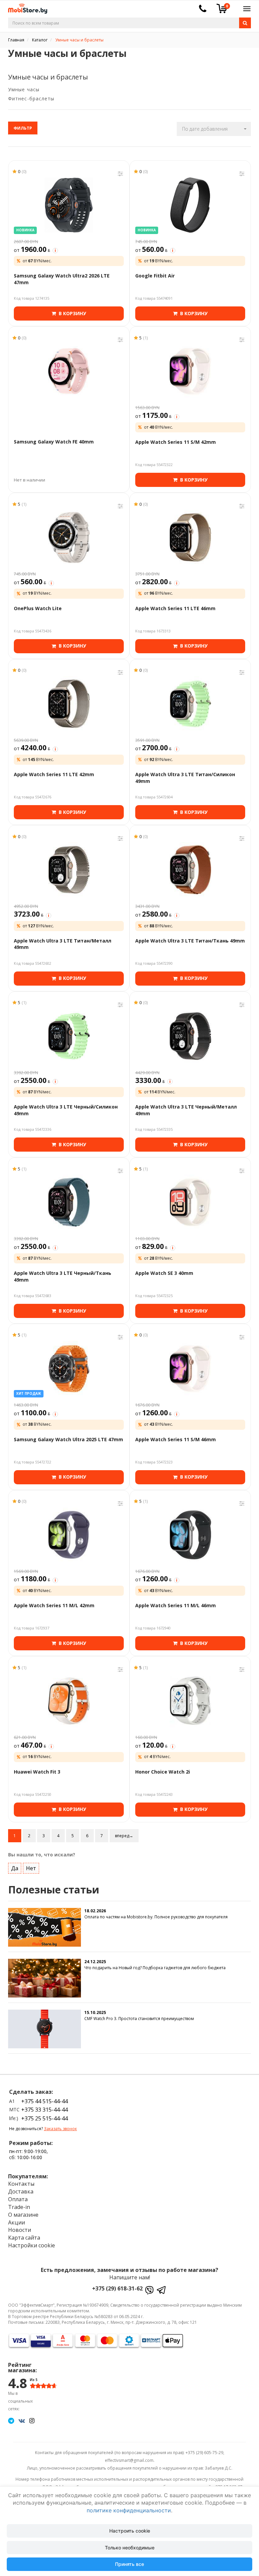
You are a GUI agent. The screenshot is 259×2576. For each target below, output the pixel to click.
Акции (17, 2222)
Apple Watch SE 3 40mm (164, 1273)
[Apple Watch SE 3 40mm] (190, 1202)
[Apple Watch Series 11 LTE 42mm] (69, 704)
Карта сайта (24, 2238)
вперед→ (124, 1836)
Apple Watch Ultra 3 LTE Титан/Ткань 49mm (190, 941)
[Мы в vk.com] (22, 2420)
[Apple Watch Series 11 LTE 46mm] (190, 537)
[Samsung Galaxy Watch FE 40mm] (69, 371)
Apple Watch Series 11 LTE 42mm (54, 774)
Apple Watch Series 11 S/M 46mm (176, 1439)
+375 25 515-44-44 (45, 2118)
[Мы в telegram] (11, 2420)
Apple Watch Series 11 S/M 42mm (176, 442)
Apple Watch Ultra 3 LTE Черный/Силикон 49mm (66, 1110)
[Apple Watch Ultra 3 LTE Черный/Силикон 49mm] (69, 1036)
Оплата (18, 2199)
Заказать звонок (60, 2129)
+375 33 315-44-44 (45, 2110)
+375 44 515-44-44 (45, 2101)
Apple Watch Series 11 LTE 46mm (175, 608)
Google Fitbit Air (155, 276)
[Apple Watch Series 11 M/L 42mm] (69, 1535)
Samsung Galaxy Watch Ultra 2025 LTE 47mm (68, 1439)
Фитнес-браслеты (31, 98)
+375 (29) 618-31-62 (117, 2288)
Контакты (21, 2184)
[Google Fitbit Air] (190, 205)
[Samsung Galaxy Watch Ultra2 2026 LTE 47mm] (69, 205)
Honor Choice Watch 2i (163, 1772)
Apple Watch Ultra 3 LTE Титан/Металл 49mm (63, 944)
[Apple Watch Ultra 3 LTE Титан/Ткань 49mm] (190, 870)
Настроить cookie (130, 2531)
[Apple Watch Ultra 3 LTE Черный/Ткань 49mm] (69, 1202)
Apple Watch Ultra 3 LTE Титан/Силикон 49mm (185, 778)
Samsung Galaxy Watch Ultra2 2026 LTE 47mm (62, 279)
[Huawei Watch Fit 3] (69, 1701)
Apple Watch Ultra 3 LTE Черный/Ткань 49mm (63, 1276)
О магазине (23, 2215)
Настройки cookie (32, 2245)
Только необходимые (130, 2548)
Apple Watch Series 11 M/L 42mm (54, 1605)
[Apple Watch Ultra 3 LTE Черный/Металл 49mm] (190, 1036)
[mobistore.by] (25, 7)
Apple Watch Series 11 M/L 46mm (176, 1605)
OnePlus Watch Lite (38, 608)
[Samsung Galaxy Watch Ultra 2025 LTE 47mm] (69, 1368)
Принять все (129, 2564)
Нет (31, 1868)
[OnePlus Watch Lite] (69, 537)
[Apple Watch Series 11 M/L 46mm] (190, 1535)
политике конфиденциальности (129, 2510)
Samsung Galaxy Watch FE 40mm (54, 442)
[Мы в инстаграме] (32, 2420)
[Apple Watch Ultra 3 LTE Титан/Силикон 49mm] (190, 704)
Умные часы (24, 89)
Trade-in (19, 2207)
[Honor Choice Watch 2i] (190, 1701)
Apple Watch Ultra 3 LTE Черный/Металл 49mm (186, 1110)
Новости (20, 2230)
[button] (214, 129)
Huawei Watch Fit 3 (37, 1772)
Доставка (21, 2191)
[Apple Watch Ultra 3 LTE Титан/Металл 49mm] (69, 870)
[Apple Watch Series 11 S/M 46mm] (190, 1368)
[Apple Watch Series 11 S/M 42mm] (190, 371)
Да (15, 1868)
